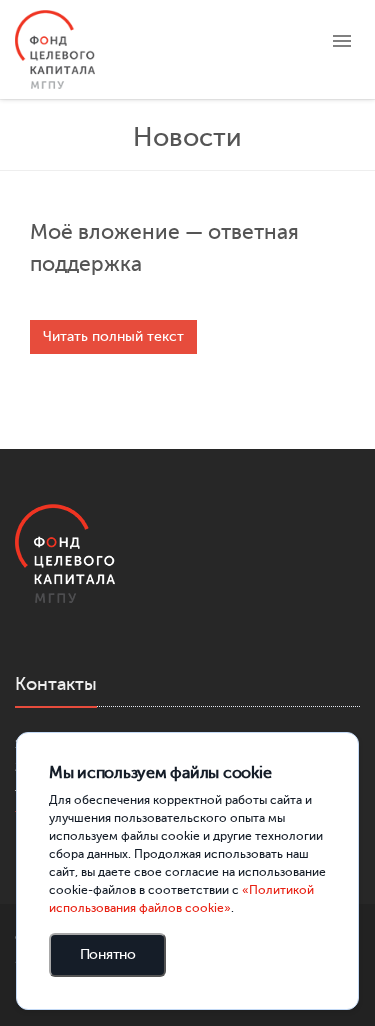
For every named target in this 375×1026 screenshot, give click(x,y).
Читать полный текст (113, 336)
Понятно (108, 954)
